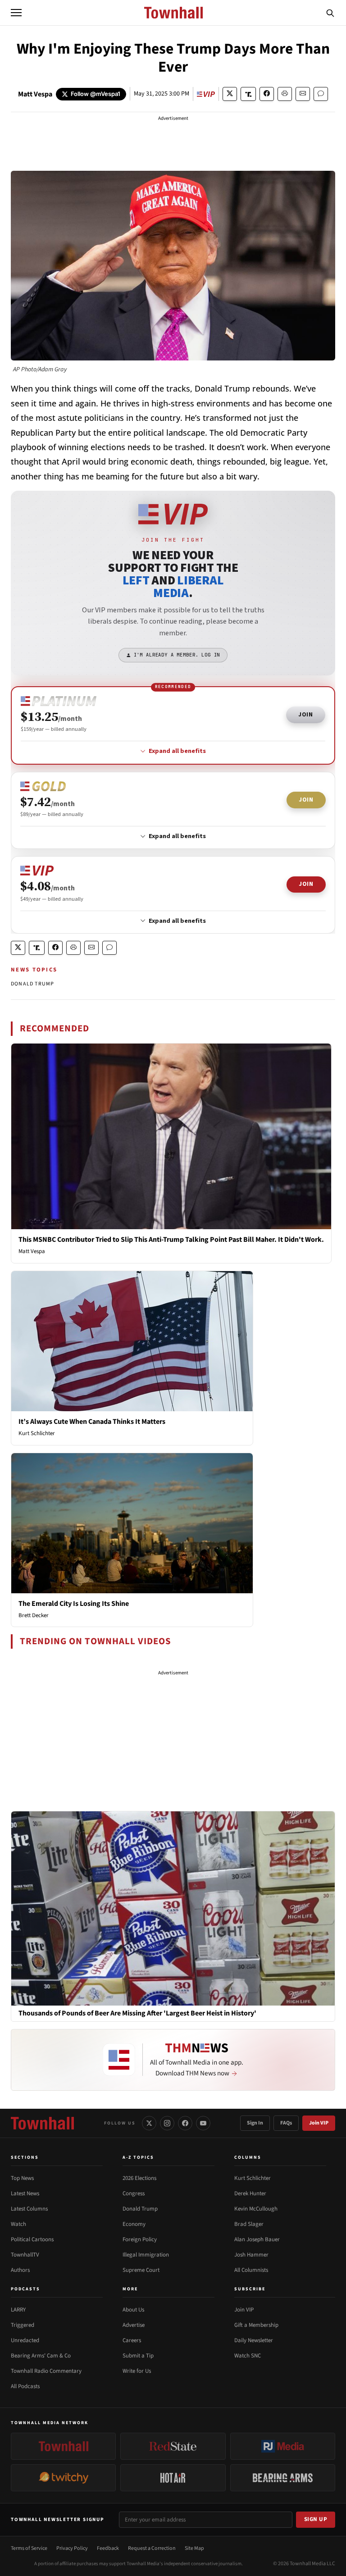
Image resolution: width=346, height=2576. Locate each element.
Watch (18, 2224)
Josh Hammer (251, 2255)
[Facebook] (185, 2123)
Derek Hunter (250, 2193)
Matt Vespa (35, 94)
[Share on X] (230, 94)
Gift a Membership (256, 2325)
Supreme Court (141, 2270)
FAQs (286, 2123)
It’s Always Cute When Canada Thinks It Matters (92, 1422)
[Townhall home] (42, 2123)
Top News (22, 2178)
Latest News (25, 2193)
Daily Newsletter (254, 2340)
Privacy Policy (72, 2548)
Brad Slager (249, 2224)
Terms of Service (29, 2548)
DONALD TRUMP (32, 984)
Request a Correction (152, 2548)
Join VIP (319, 2123)
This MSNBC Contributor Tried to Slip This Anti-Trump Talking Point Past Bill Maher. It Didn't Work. (171, 1240)
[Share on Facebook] (267, 94)
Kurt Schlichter (37, 1433)
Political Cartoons (32, 2239)
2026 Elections (139, 2178)
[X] (149, 2123)
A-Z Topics (138, 2157)
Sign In (255, 2123)
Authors (20, 2270)
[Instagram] (167, 2123)
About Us (133, 2310)
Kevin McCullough (256, 2209)
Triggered (23, 2325)
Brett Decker (34, 1615)
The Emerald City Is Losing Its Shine (74, 1604)
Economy (134, 2224)
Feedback (108, 2548)
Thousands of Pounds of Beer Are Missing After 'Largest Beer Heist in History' (137, 2013)
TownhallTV (25, 2255)
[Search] (330, 13)
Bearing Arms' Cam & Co (41, 2356)
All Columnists (251, 2270)
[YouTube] (203, 2123)
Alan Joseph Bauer (257, 2239)
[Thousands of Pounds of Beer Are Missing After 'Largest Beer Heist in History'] (173, 1908)
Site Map (194, 2548)
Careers (132, 2340)
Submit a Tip (138, 2356)
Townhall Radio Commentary (46, 2371)
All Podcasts (25, 2386)
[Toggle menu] (16, 13)
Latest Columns (29, 2209)
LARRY (18, 2310)
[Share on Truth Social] (248, 94)
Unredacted (25, 2340)
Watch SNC (248, 2356)
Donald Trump (140, 2209)
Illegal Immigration (146, 2255)
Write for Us (137, 2371)
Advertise (134, 2325)
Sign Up (316, 2519)
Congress (134, 2193)
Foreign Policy (140, 2239)
